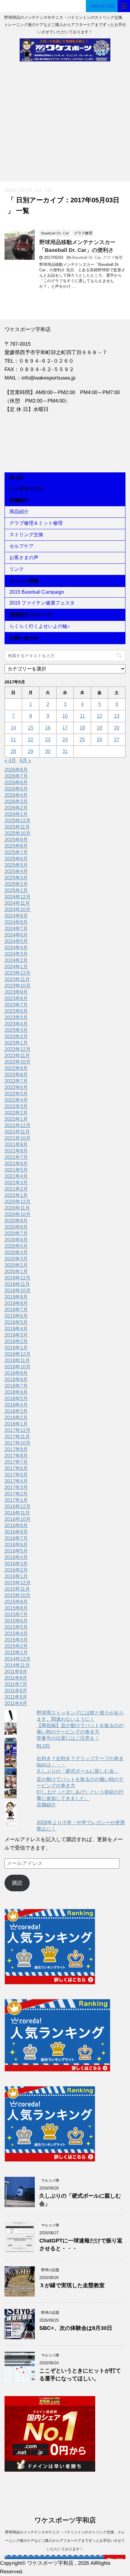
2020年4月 (16, 1252)
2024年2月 (16, 960)
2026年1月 (16, 814)
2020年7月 (16, 1233)
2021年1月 (16, 1195)
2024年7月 (16, 929)
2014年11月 (17, 1665)
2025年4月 (16, 871)
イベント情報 (24, 581)
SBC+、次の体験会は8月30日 (76, 2328)
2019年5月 (16, 1322)
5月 (39, 190)
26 (99, 740)
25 (82, 740)
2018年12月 (18, 1354)
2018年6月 (16, 1392)
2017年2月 (16, 1494)
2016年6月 (16, 1545)
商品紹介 (19, 512)
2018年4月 (16, 1405)
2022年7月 (16, 1081)
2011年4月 (16, 1703)
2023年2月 (16, 1037)
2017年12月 (18, 1430)
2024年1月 (16, 967)
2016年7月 (16, 1538)
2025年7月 (16, 852)
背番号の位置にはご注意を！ (68, 1738)
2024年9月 (16, 916)
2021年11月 (17, 1132)
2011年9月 (16, 1672)
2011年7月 (16, 1684)
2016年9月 (16, 1526)
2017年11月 (17, 1437)
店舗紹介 (19, 500)
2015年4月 (16, 1634)
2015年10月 (18, 1595)
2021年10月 (18, 1138)
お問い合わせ (24, 638)
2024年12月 (18, 897)
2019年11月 (17, 1284)
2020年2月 (16, 1265)
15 (31, 728)
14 (13, 728)
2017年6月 (16, 1468)
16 (48, 728)
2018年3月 (16, 1411)
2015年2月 (16, 1646)
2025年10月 (18, 833)
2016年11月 (17, 1513)
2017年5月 (16, 1475)
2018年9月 (16, 1373)
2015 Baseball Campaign (37, 592)
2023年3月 (16, 1030)
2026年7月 (16, 776)
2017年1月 (16, 1500)
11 (82, 716)
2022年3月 (16, 1106)
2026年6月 (16, 783)
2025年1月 (16, 890)
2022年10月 (18, 1062)
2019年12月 (18, 1278)
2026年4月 (16, 795)
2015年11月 (17, 1589)
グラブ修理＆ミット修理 (36, 523)
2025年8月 (16, 846)
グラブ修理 (113, 258)
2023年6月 (16, 1011)
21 (13, 740)
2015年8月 (16, 1608)
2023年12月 (18, 973)
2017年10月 (18, 1443)
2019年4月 (16, 1329)
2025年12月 (18, 821)
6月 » (25, 760)
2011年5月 (16, 1697)
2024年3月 (16, 954)
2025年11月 (17, 827)
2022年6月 (16, 1087)
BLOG (16, 478)
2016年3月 (16, 1564)
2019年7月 (16, 1310)
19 (99, 728)
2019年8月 (16, 1303)
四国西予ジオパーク (31, 615)
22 (31, 740)
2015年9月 (16, 1602)
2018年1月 (16, 1424)
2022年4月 (16, 1100)
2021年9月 (16, 1145)
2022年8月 (16, 1075)
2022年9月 (16, 1068)
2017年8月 (16, 1456)
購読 (17, 1883)
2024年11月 (17, 903)
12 (99, 716)
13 (117, 716)
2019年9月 (16, 1297)
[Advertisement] (65, 124)
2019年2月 (16, 1341)
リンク (17, 569)
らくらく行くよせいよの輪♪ (40, 626)
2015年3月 (16, 1640)
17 (65, 728)
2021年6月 (16, 1164)
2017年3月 (16, 1487)
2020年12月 (18, 1202)
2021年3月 (16, 1183)
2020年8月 (16, 1227)
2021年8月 (16, 1151)
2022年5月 (16, 1094)
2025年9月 (16, 840)
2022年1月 (16, 1119)
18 (82, 728)
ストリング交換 (26, 535)
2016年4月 (16, 1557)
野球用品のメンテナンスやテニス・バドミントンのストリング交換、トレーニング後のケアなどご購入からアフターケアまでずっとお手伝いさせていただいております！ (65, 2541)
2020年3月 (16, 1259)
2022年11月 (17, 1056)
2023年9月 (16, 992)
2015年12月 (18, 1583)
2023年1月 (16, 1043)
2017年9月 (16, 1449)
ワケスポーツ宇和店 (65, 2520)
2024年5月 (16, 941)
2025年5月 (16, 865)
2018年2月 (16, 1418)
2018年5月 (16, 1399)
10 (65, 716)
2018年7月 (16, 1386)
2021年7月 (16, 1157)
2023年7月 (16, 1005)
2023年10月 (18, 986)
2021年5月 (16, 1170)
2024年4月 (16, 948)
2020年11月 (17, 1208)
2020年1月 (16, 1272)
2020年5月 (16, 1246)
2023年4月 (16, 1024)
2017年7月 (16, 1462)
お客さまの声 (24, 558)
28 (13, 751)
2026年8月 (16, 770)
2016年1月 (16, 1576)
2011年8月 (16, 1678)
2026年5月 (16, 789)
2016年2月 (16, 1570)
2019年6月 (16, 1316)
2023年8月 (16, 998)
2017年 (26, 190)
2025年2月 (16, 884)
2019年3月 (16, 1335)
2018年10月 (18, 1367)
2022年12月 (18, 1049)
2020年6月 (16, 1240)
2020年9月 (16, 1221)
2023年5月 (16, 1017)
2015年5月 (16, 1627)
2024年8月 (16, 922)
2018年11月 (17, 1360)
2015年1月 (16, 1653)
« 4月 (10, 760)
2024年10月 (18, 910)
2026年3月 (16, 802)
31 (65, 751)
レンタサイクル (26, 489)
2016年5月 (16, 1551)
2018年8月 (16, 1379)
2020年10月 (18, 1214)
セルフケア (21, 546)
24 (65, 740)
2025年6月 (16, 859)
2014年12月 (18, 1659)
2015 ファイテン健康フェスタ (42, 603)
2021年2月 (16, 1189)
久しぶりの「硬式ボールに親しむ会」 (78, 1771)
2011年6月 (16, 1691)
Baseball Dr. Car (86, 258)
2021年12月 (18, 1125)
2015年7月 (16, 1614)
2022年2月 (16, 1113)
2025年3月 (16, 878)
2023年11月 (17, 979)
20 (117, 728)
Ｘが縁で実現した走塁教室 (72, 2285)
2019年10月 (18, 1291)
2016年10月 (18, 1519)
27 (117, 740)
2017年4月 (16, 1481)
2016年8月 (16, 1532)
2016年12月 (18, 1506)
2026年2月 (16, 808)
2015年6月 (16, 1621)
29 (31, 751)
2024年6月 (16, 935)
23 (48, 740)
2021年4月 (16, 1176)
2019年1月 (16, 1348)
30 (48, 751)
